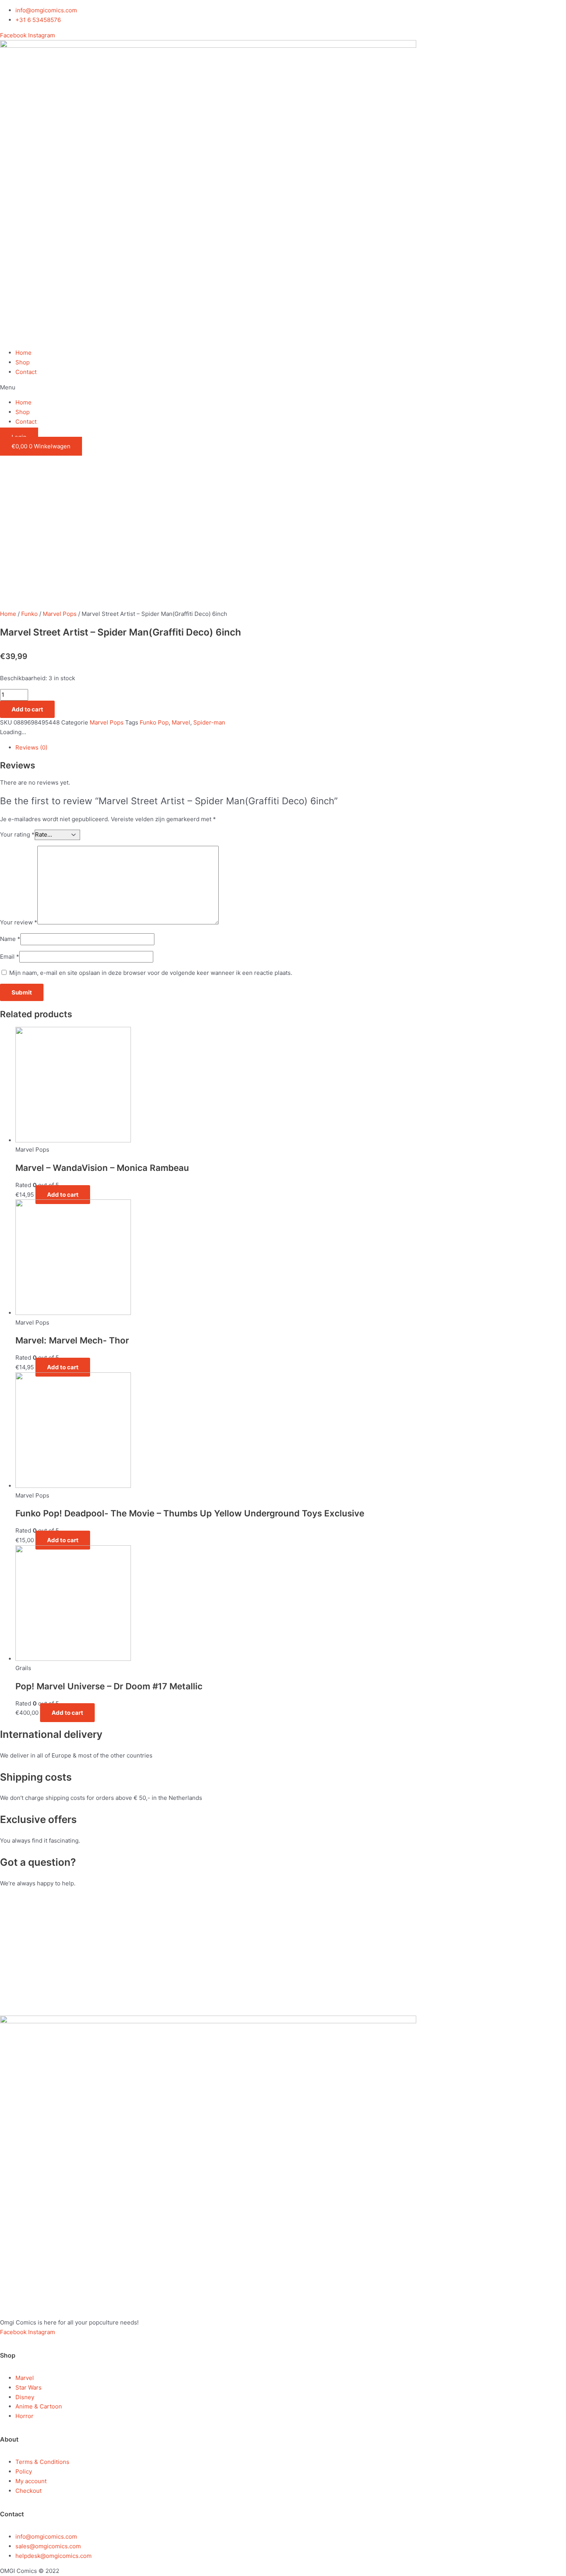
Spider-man (209, 722)
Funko (29, 614)
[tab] (190, 748)
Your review (19, 922)
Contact (26, 372)
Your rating (17, 834)
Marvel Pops (60, 614)
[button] (283, 388)
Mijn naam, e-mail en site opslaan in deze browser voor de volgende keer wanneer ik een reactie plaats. (151, 973)
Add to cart (27, 709)
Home (23, 353)
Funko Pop (154, 722)
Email (10, 957)
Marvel (181, 722)
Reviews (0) (31, 747)
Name (10, 939)
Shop (23, 362)
